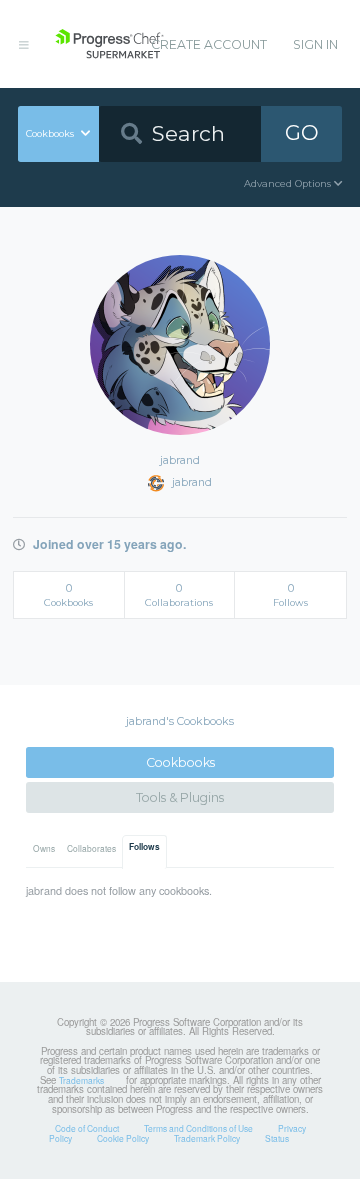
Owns (44, 848)
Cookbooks (180, 762)
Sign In (315, 44)
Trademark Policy (207, 1138)
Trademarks (81, 1080)
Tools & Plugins (180, 797)
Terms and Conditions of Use (198, 1128)
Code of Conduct (87, 1128)
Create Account (209, 44)
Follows (144, 847)
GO (302, 132)
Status (277, 1138)
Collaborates (91, 848)
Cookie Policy (123, 1138)
